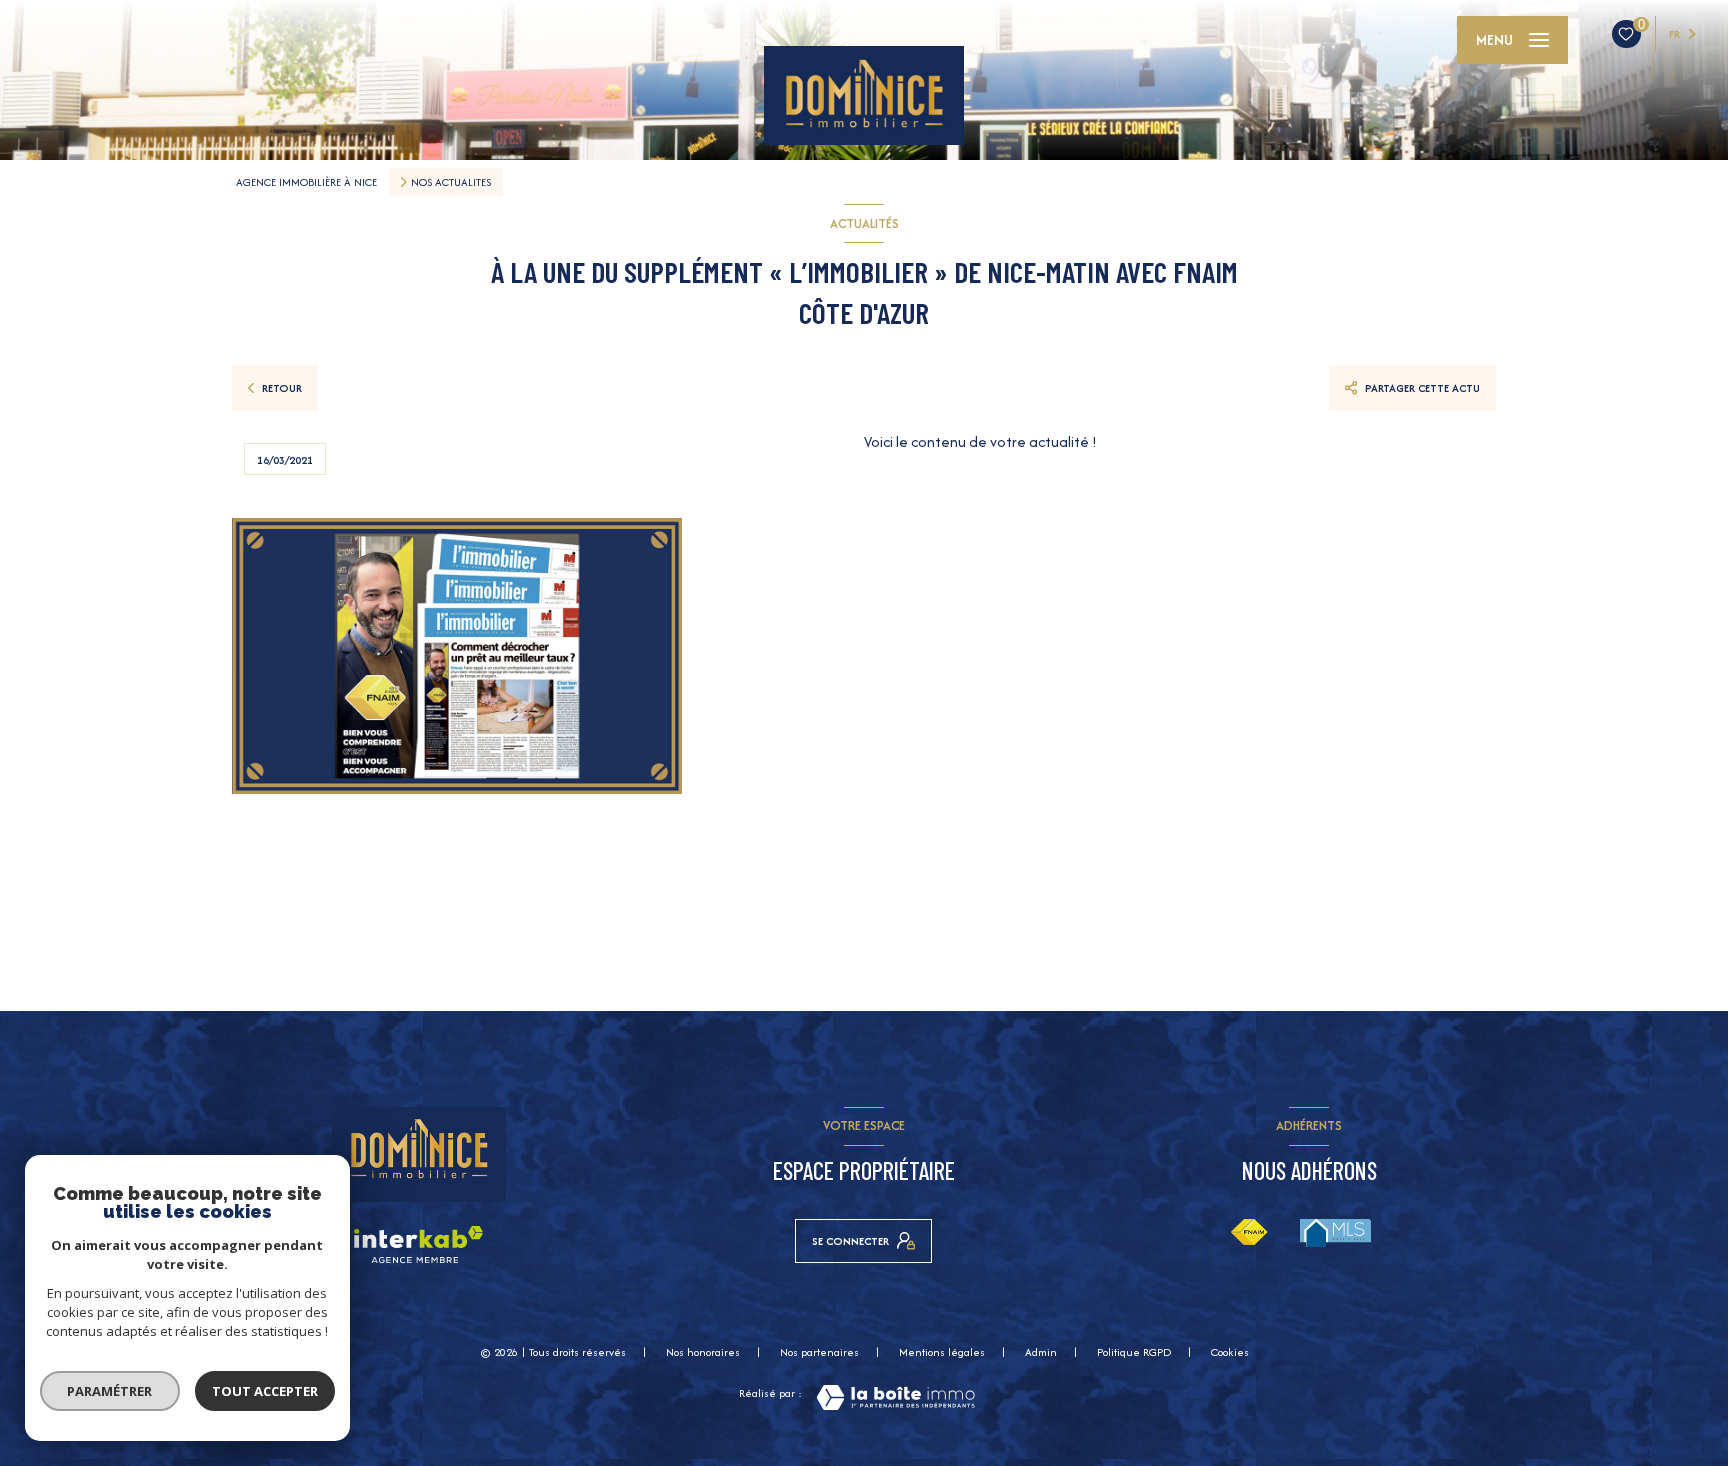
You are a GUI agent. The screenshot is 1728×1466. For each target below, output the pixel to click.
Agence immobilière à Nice (306, 182)
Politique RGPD (1134, 1352)
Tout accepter (265, 1391)
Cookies (1230, 1353)
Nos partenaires (819, 1352)
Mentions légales (942, 1352)
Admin (1041, 1352)
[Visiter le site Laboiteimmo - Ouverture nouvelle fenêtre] (895, 1397)
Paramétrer (110, 1391)
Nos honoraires (703, 1352)
